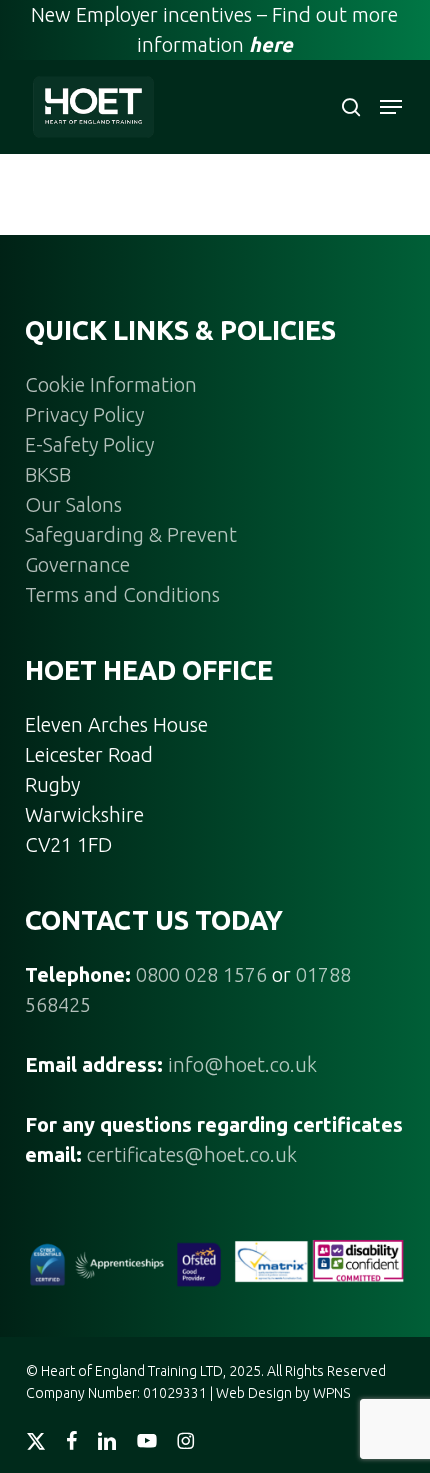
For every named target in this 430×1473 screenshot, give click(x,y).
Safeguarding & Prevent (131, 534)
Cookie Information (111, 384)
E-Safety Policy (89, 444)
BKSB (48, 474)
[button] (391, 107)
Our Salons (73, 504)
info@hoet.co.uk (242, 1064)
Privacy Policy (84, 414)
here (271, 44)
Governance (77, 564)
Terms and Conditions (122, 594)
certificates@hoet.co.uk (192, 1154)
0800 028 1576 (201, 974)
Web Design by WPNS (283, 1393)
